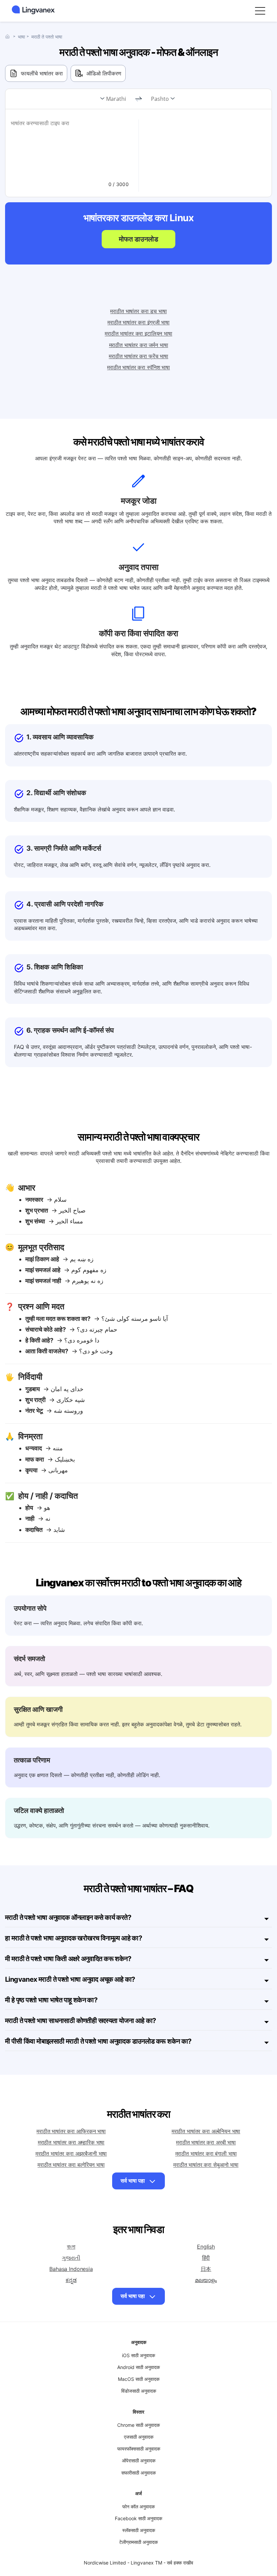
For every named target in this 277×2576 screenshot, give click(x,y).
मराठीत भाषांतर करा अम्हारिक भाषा (71, 2142)
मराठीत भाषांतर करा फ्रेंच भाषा (138, 356)
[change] (138, 99)
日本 (206, 2269)
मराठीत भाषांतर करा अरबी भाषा (206, 2142)
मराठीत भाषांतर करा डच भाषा (138, 311)
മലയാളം (206, 2280)
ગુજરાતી (71, 2258)
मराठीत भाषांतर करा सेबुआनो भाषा (206, 2165)
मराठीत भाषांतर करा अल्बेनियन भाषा (206, 2131)
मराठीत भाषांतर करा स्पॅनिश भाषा (138, 367)
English (206, 2247)
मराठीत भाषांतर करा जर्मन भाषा (139, 345)
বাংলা (71, 2247)
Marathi (116, 99)
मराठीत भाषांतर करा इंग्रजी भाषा (138, 322)
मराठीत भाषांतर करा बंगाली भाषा (206, 2154)
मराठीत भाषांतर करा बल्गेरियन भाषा (71, 2165)
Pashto (160, 99)
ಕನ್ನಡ (71, 2280)
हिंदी (206, 2258)
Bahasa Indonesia (71, 2269)
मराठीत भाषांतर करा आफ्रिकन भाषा (71, 2131)
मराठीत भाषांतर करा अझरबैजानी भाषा (71, 2154)
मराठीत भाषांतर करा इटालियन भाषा (138, 333)
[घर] (9, 36)
